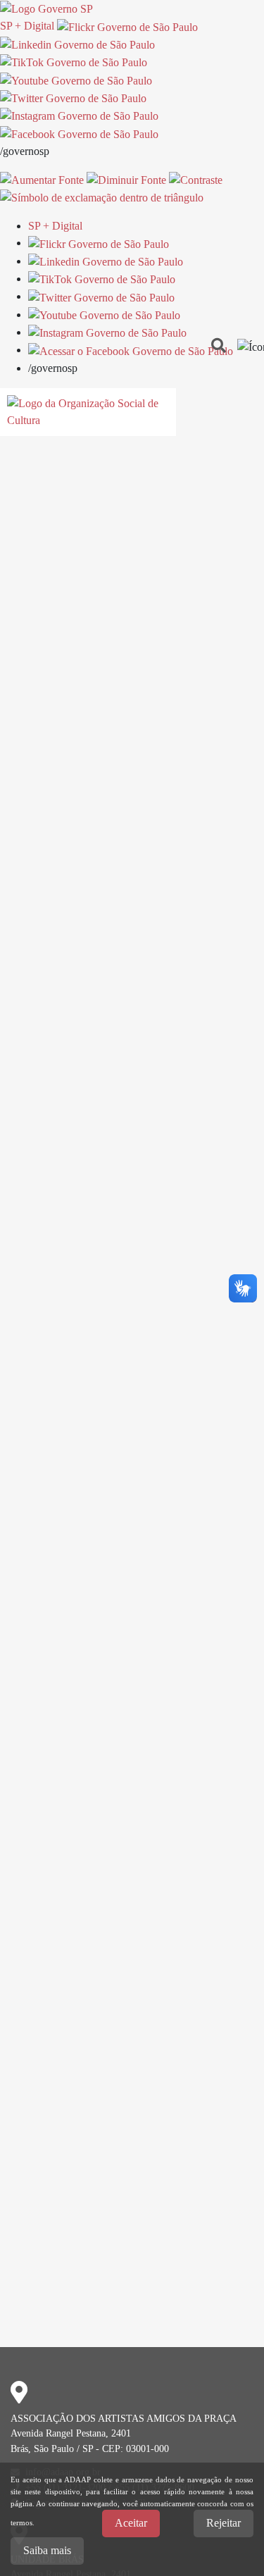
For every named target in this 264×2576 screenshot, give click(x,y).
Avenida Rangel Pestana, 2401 (71, 2433)
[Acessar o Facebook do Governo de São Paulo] (131, 350)
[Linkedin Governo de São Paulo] (106, 261)
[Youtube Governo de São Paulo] (104, 315)
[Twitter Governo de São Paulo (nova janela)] (73, 98)
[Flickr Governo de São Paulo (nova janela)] (127, 26)
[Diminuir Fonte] (126, 179)
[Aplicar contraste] (196, 179)
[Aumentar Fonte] (42, 179)
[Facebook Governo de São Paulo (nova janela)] (79, 133)
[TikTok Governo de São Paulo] (102, 279)
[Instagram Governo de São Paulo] (79, 115)
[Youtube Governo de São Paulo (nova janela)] (76, 79)
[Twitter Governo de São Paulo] (101, 296)
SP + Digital (27, 26)
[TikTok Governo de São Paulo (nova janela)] (74, 62)
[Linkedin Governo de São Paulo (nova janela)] (77, 44)
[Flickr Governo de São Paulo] (99, 243)
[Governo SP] (46, 8)
